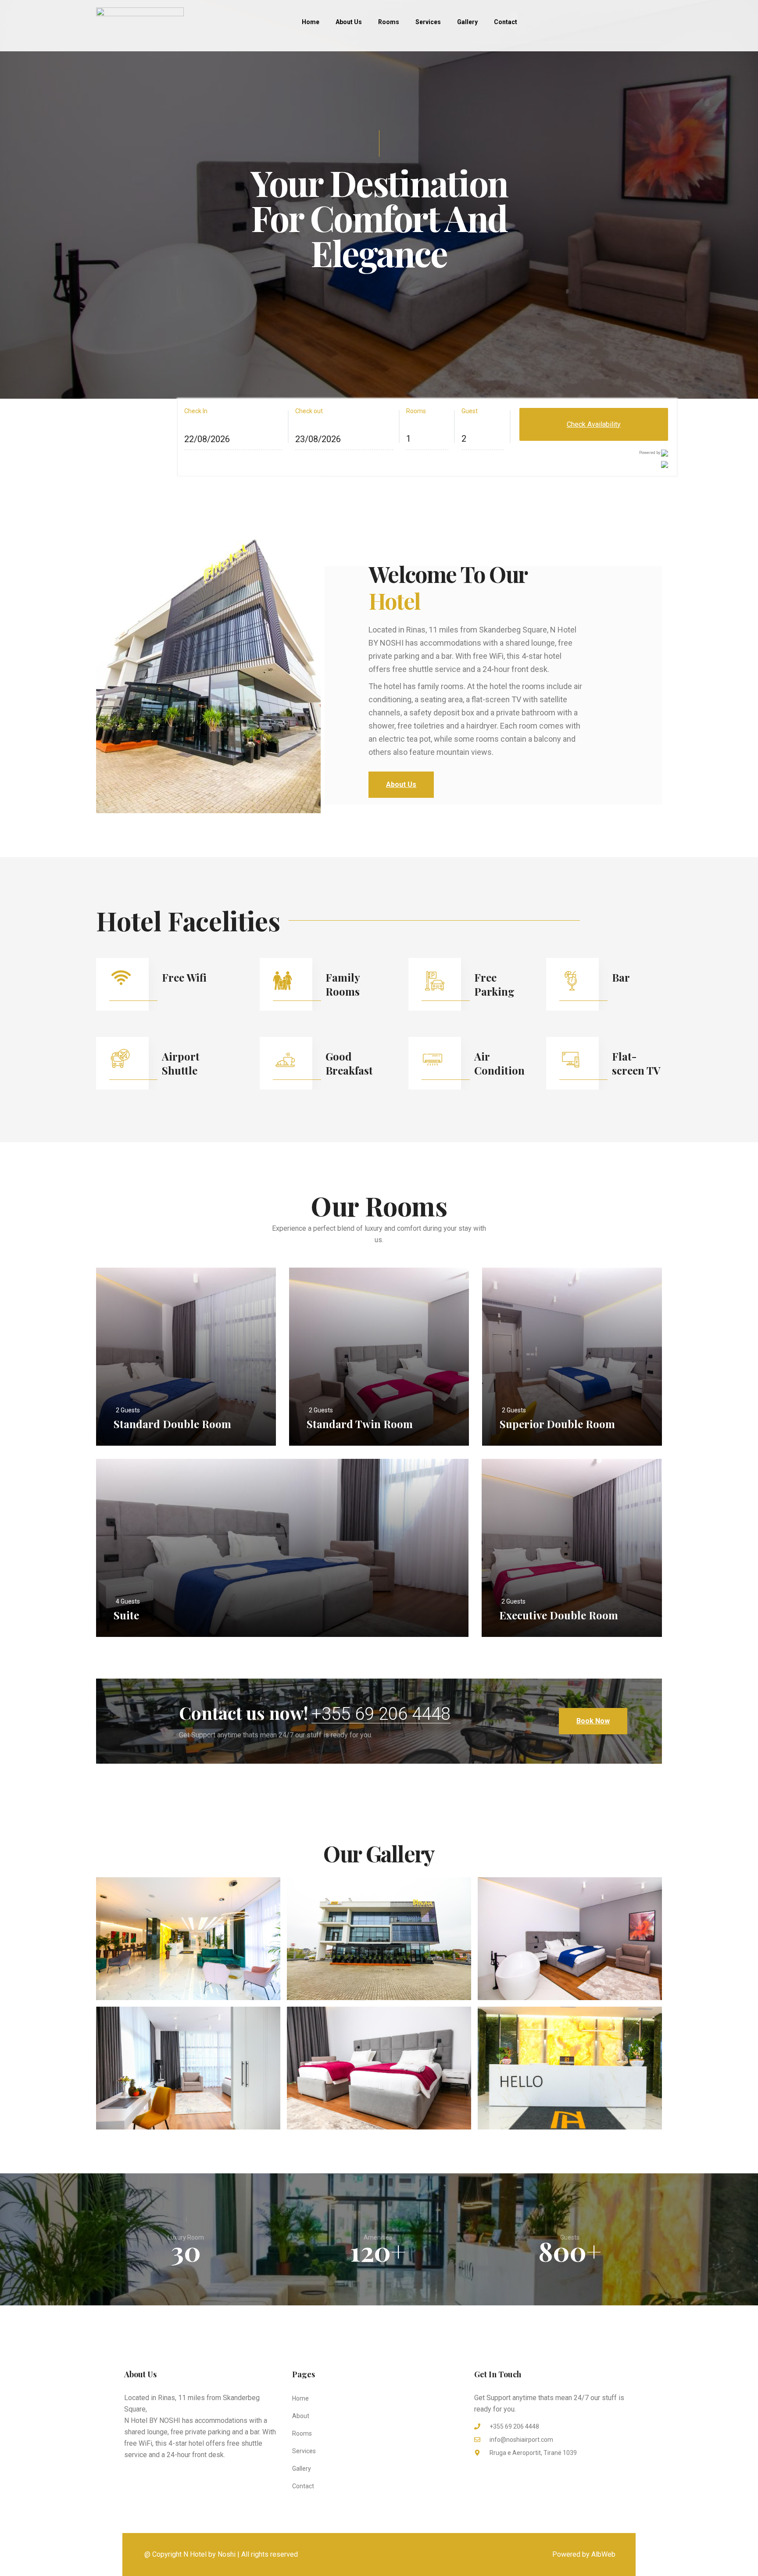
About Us (349, 22)
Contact (506, 22)
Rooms (389, 22)
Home (311, 22)
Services (428, 22)
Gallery (467, 22)
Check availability (594, 424)
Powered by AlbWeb (584, 2554)
